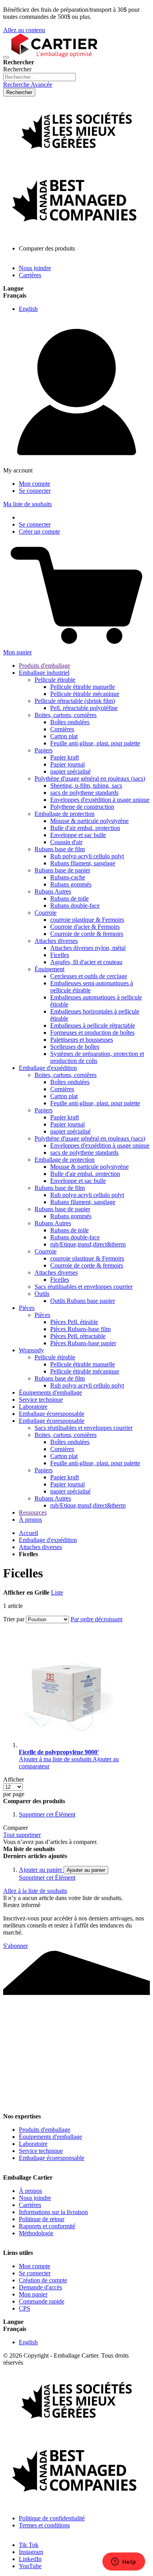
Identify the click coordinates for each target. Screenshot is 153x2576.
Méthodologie (36, 2233)
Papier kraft (65, 757)
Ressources (33, 1512)
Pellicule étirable (55, 680)
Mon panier (33, 2294)
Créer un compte (39, 531)
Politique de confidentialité (52, 2518)
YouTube (30, 2566)
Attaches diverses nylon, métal (88, 948)
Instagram (31, 2552)
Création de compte (43, 2280)
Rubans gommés (71, 884)
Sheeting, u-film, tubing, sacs (86, 786)
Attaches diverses (56, 941)
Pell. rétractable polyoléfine (84, 708)
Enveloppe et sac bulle (78, 835)
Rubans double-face (75, 906)
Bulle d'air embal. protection (85, 828)
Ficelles (60, 955)
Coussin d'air (66, 842)
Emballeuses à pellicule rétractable (93, 1025)
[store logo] (54, 55)
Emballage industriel (44, 673)
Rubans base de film (60, 849)
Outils (42, 1294)
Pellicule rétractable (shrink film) (75, 701)
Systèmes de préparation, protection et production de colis (97, 1057)
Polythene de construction (82, 807)
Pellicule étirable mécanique (85, 694)
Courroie (46, 913)
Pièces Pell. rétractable (78, 1336)
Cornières (62, 729)
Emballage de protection (65, 814)
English (28, 309)
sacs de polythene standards (84, 793)
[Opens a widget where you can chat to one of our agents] (124, 2562)
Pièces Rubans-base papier (83, 1343)
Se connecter (35, 491)
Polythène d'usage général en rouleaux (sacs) (90, 778)
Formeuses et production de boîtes (92, 1033)
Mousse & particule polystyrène (89, 821)
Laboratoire (33, 1407)
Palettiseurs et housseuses (82, 1040)
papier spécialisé (70, 771)
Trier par (14, 1619)
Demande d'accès (40, 2287)
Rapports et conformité (47, 2226)
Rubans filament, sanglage (83, 863)
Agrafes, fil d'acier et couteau (86, 962)
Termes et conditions (44, 2525)
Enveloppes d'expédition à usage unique (100, 800)
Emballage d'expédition (48, 1068)
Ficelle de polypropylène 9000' (59, 1752)
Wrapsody (31, 1350)
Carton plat (64, 736)
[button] (56, 1759)
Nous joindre (35, 268)
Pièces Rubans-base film (80, 1329)
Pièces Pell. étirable (74, 1322)
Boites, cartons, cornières (66, 715)
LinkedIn (30, 2559)
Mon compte (35, 484)
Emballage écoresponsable (52, 1414)
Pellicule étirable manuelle (83, 687)
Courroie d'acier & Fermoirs (85, 927)
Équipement (49, 969)
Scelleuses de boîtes (75, 1047)
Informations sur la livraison (53, 2212)
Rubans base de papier (62, 870)
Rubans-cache (68, 877)
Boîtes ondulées (70, 722)
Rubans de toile (69, 898)
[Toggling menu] (6, 57)
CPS (25, 2308)
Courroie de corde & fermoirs (87, 934)
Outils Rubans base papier (83, 1301)
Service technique (41, 1400)
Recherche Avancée (28, 84)
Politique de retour (42, 2219)
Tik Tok (29, 2545)
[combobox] (39, 77)
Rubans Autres (53, 891)
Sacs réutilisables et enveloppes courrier (84, 1287)
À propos (30, 1520)
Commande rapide (42, 2301)
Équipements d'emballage (50, 1392)
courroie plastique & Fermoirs (87, 920)
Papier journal (67, 764)
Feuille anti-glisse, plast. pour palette (95, 743)
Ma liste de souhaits (27, 504)
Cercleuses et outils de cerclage (89, 976)
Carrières (30, 275)
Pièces (27, 1308)
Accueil (28, 1533)
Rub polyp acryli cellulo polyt (87, 856)
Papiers (44, 750)
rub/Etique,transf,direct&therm (88, 1244)
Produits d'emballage (45, 666)
